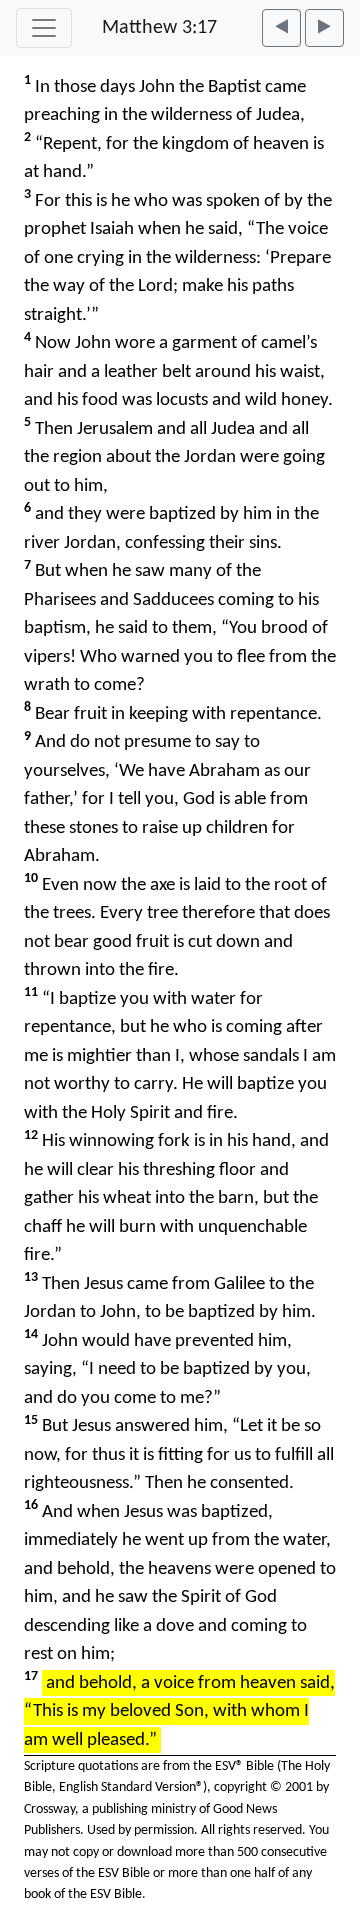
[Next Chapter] (324, 28)
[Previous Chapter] (281, 28)
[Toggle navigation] (44, 28)
